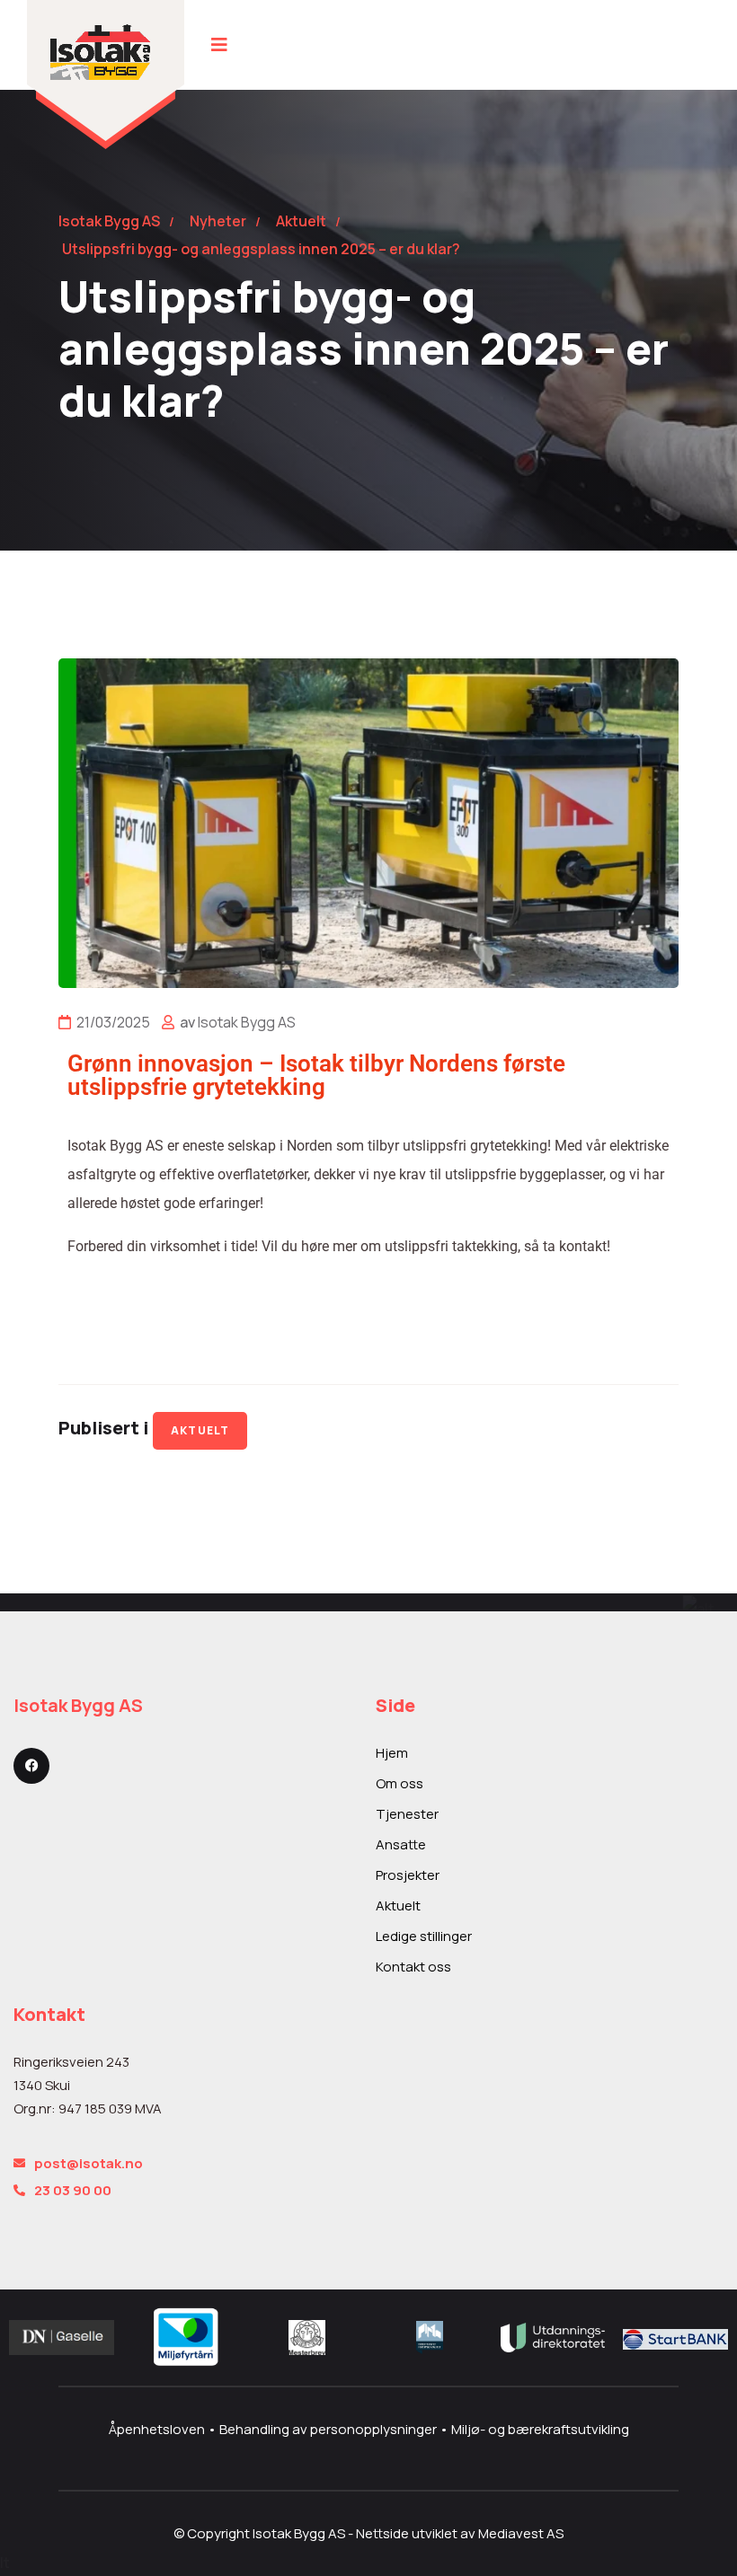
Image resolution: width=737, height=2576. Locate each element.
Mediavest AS (521, 2533)
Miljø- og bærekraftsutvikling (540, 2429)
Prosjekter (408, 1875)
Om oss (400, 1783)
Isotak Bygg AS (247, 1022)
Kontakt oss (413, 1967)
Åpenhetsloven (158, 2429)
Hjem (392, 1753)
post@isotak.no (89, 2163)
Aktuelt (200, 1430)
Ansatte (401, 1844)
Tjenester (407, 1814)
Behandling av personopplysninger (329, 2429)
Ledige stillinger (424, 1936)
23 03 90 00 (73, 2190)
